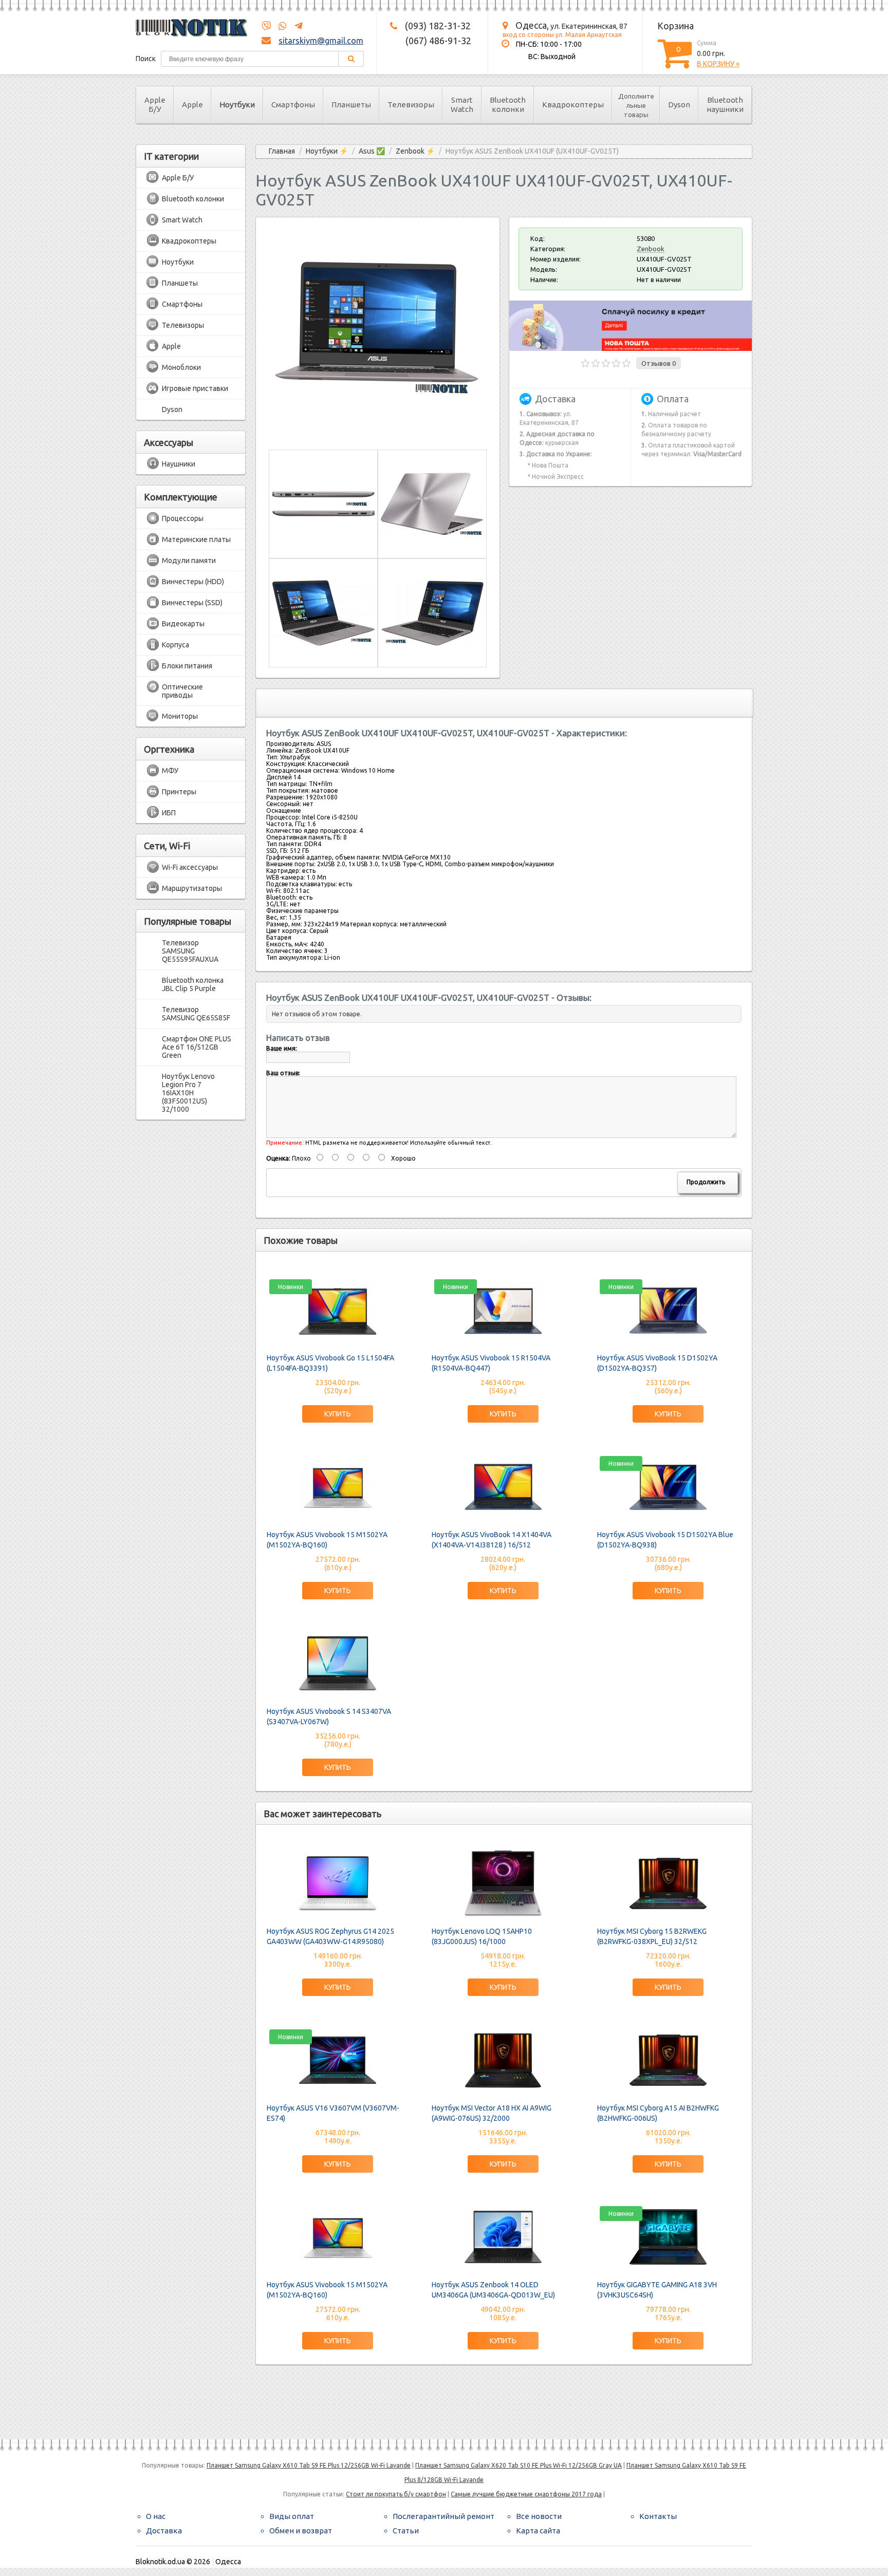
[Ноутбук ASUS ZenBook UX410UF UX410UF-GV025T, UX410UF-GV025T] (378, 431)
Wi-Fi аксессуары (190, 867)
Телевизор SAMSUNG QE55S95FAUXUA (190, 951)
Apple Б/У (155, 105)
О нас (156, 2516)
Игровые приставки (195, 388)
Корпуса (175, 645)
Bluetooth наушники (725, 105)
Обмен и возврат (301, 2531)
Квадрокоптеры (573, 105)
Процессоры (183, 518)
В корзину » (718, 64)
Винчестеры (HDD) (193, 582)
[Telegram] (295, 26)
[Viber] (266, 26)
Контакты (658, 2516)
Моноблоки (181, 367)
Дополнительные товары (636, 105)
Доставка (164, 2531)
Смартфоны (293, 105)
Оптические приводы (182, 691)
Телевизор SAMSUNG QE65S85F (196, 1014)
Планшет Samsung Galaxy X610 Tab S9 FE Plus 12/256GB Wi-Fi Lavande (309, 2465)
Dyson (679, 105)
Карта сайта (538, 2531)
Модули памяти (189, 561)
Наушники (179, 464)
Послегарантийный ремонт (443, 2516)
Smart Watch (462, 105)
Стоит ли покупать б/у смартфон (396, 2494)
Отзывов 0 (659, 363)
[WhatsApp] (280, 26)
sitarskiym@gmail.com (321, 41)
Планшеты (351, 105)
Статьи (406, 2531)
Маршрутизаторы (192, 888)
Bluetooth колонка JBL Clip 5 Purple (193, 984)
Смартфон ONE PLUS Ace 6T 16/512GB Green (197, 1047)
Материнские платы (196, 539)
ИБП (169, 813)
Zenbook (651, 249)
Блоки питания (187, 666)
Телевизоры (411, 105)
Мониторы (180, 716)
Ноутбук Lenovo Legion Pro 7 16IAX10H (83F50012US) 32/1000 (188, 1093)
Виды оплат (292, 2516)
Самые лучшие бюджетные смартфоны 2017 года (526, 2494)
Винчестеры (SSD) (192, 603)
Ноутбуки (237, 105)
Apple (192, 105)
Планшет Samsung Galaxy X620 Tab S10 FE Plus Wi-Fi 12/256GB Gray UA (519, 2465)
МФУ (170, 771)
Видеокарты (183, 624)
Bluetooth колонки (508, 105)
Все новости (539, 2516)
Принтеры (179, 792)
